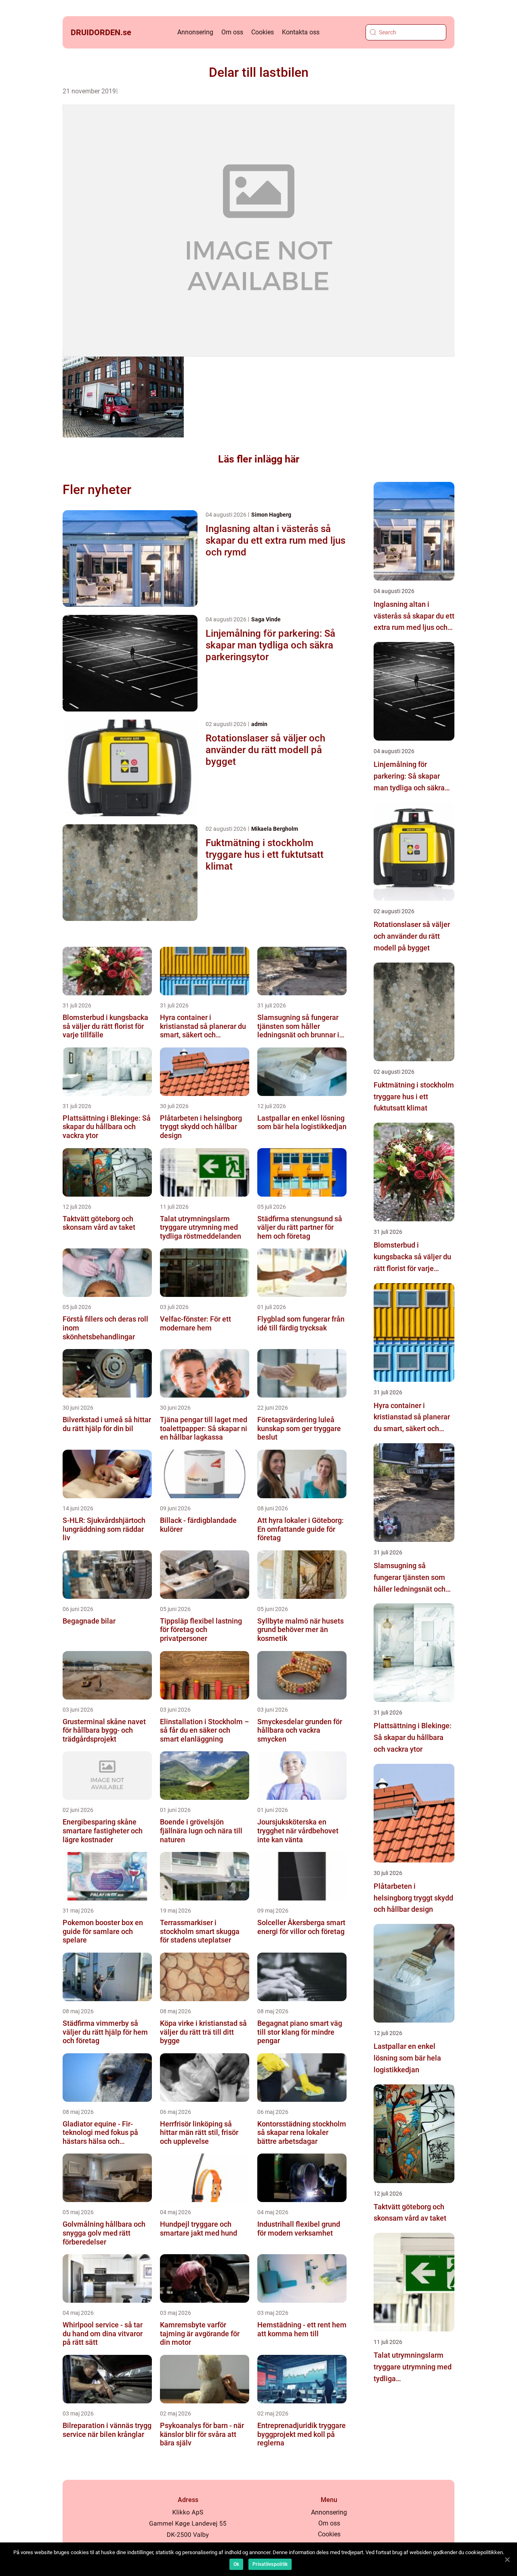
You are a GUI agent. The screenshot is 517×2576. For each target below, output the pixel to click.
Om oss (232, 32)
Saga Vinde (266, 619)
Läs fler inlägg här (259, 459)
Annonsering (195, 32)
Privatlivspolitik (270, 2564)
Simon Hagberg (271, 515)
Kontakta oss (301, 32)
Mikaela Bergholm (275, 829)
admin (259, 724)
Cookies (263, 32)
